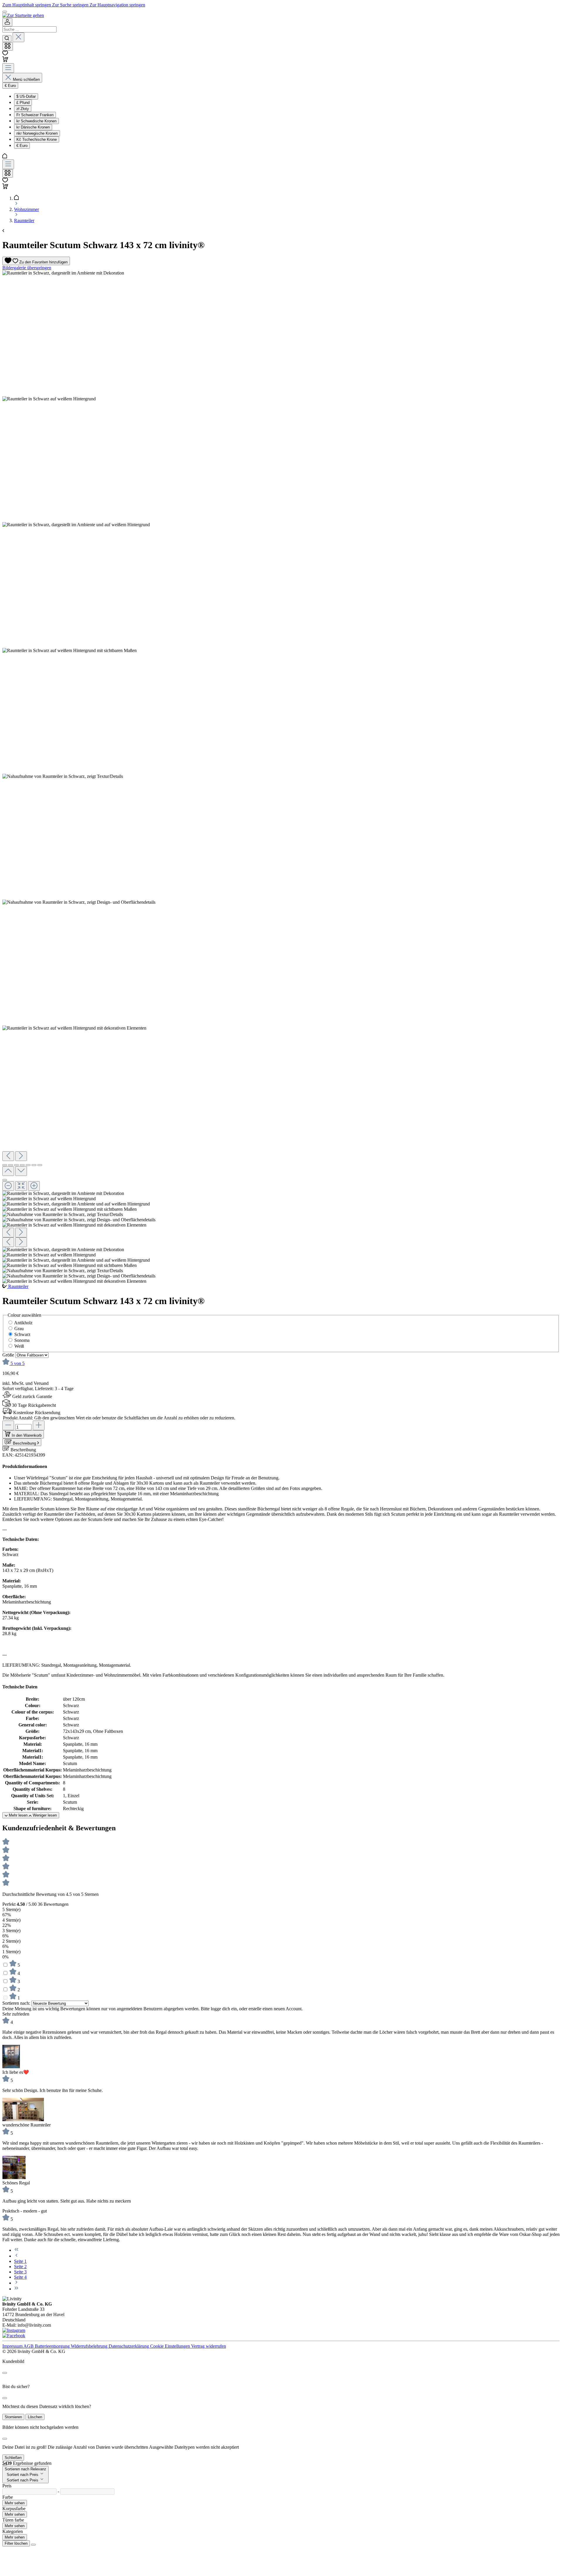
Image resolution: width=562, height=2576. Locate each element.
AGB (29, 2346)
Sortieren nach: (17, 2003)
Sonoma (22, 1340)
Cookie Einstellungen (171, 2346)
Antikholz (23, 1323)
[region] (281, 777)
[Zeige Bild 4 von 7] (22, 1165)
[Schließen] (5, 1180)
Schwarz (22, 1334)
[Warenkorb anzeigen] (5, 187)
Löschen (35, 2417)
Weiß (19, 1346)
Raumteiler (18, 1286)
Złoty (23, 109)
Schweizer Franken (35, 115)
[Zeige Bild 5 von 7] (28, 1165)
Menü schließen (26, 79)
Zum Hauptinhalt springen (27, 5)
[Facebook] (14, 2336)
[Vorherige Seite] (16, 2256)
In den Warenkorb (27, 1435)
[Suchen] (7, 39)
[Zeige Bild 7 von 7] (40, 1165)
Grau (19, 1329)
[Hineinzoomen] (34, 1186)
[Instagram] (14, 2330)
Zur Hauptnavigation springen (117, 5)
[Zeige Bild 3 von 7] (16, 1165)
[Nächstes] (21, 1156)
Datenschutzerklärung (129, 2346)
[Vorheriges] (8, 1156)
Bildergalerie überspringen (27, 268)
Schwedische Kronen (36, 121)
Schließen (13, 2458)
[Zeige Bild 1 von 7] (5, 1165)
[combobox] (29, 29)
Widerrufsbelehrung (90, 2346)
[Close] (5, 2373)
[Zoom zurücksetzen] (21, 1186)
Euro (22, 146)
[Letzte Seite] (16, 2289)
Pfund (23, 103)
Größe (9, 1355)
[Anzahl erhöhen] (39, 1425)
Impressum (13, 2346)
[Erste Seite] (16, 2250)
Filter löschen (16, 2543)
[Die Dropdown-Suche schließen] (18, 37)
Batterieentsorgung (53, 2346)
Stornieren (13, 2417)
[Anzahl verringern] (8, 1425)
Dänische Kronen (33, 127)
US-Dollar (26, 96)
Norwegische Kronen (37, 133)
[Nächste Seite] (16, 2283)
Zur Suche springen (71, 5)
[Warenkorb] (5, 60)
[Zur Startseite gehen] (23, 15)
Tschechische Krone (37, 139)
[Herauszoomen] (8, 1186)
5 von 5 (18, 1363)
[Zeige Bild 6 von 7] (34, 1165)
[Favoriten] (5, 54)
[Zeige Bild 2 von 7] (11, 1165)
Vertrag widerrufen (209, 2346)
